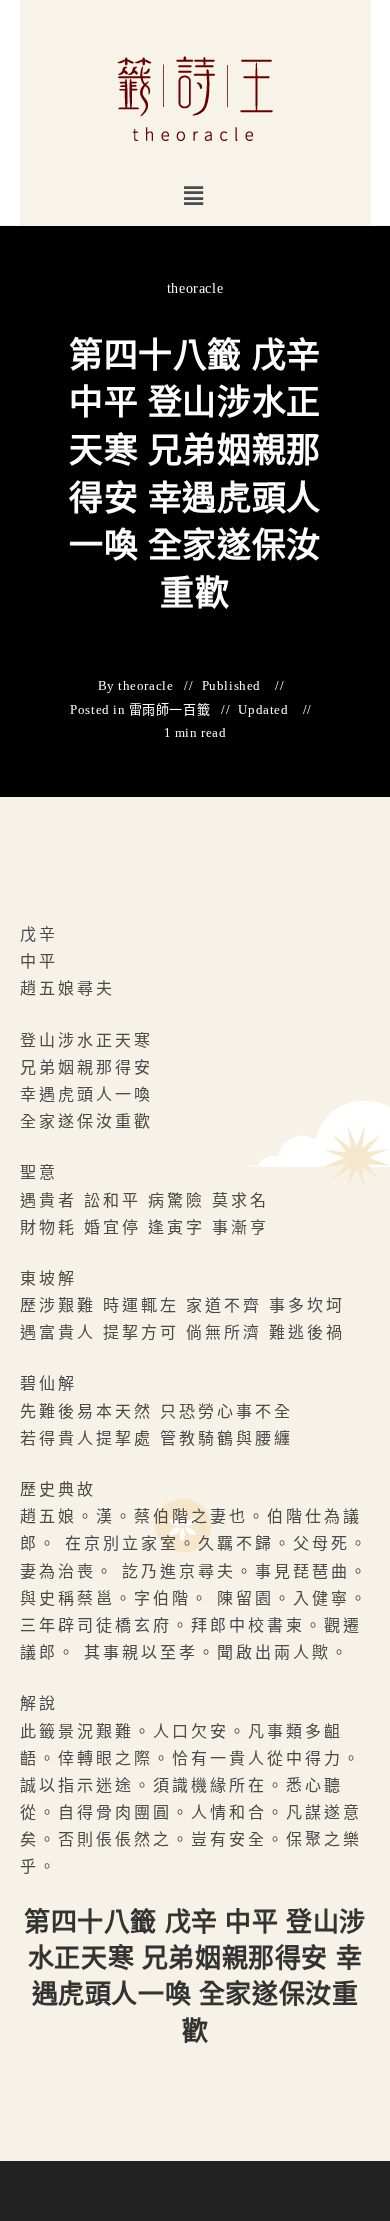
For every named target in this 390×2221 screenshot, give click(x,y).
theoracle (195, 288)
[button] (194, 196)
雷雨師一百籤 (170, 709)
